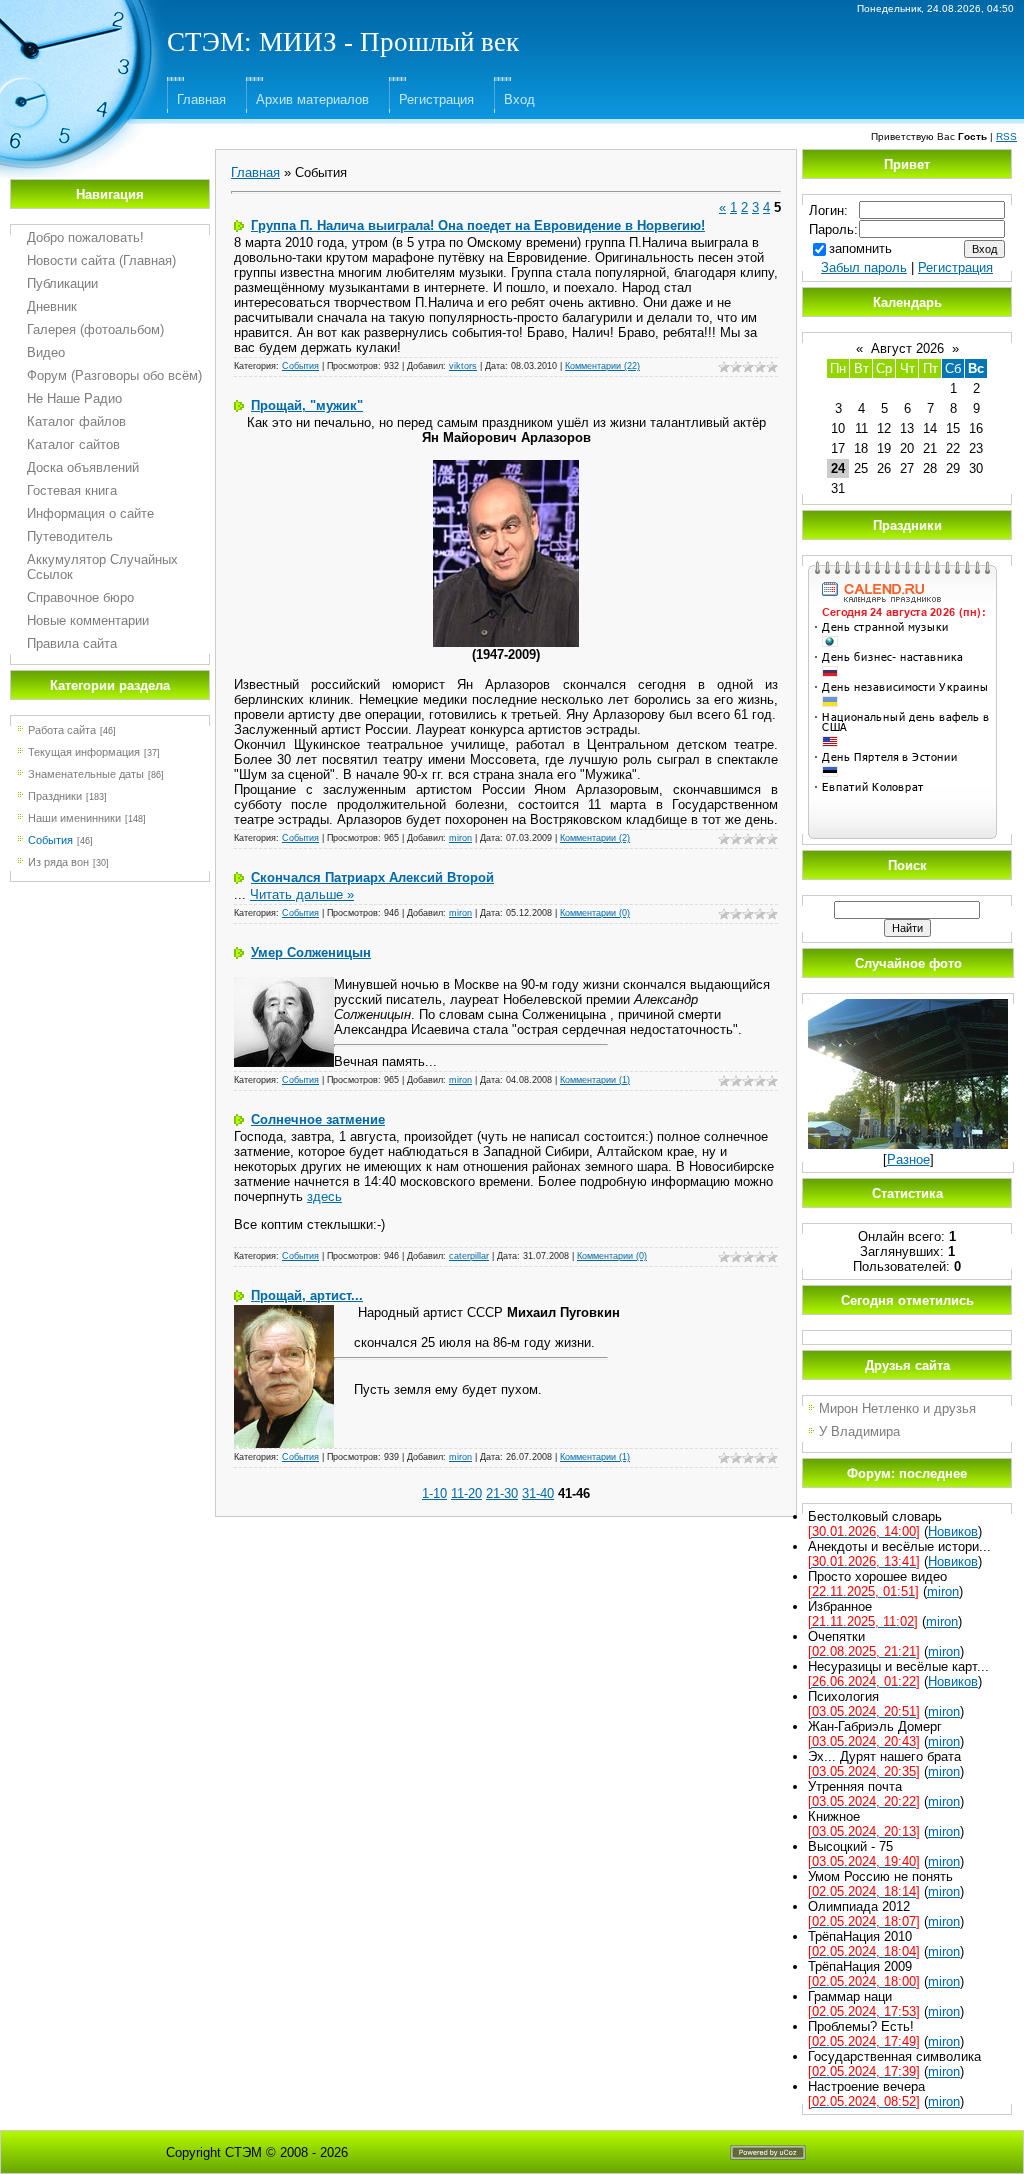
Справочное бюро (80, 597)
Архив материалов (312, 99)
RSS (1006, 136)
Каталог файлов (76, 421)
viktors (463, 366)
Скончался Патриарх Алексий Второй (372, 877)
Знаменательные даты (86, 774)
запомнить (860, 248)
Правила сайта (72, 643)
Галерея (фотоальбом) (95, 329)
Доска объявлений (83, 467)
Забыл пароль (864, 267)
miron (460, 838)
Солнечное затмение (318, 1119)
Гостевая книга (72, 490)
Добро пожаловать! (85, 237)
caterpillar (469, 1256)
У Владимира (859, 1431)
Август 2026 (907, 348)
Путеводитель (70, 536)
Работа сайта (62, 730)
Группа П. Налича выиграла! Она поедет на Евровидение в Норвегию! (478, 225)
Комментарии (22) (602, 366)
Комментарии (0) (595, 913)
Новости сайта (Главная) (101, 260)
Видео (46, 352)
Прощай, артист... (307, 1295)
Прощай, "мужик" (307, 405)
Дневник (52, 306)
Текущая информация (84, 752)
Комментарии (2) (595, 838)
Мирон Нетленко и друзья (897, 1408)
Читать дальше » (302, 894)
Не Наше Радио (74, 398)
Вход (519, 99)
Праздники (55, 796)
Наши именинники (74, 818)
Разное (908, 1159)
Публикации (62, 283)
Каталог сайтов (73, 444)
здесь (324, 1196)
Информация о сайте (90, 513)
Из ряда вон (58, 862)
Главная (201, 99)
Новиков (953, 1531)
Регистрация (436, 99)
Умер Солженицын (311, 952)
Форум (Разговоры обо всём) (114, 375)
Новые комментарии (88, 620)
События (50, 840)
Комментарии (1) (595, 1080)
